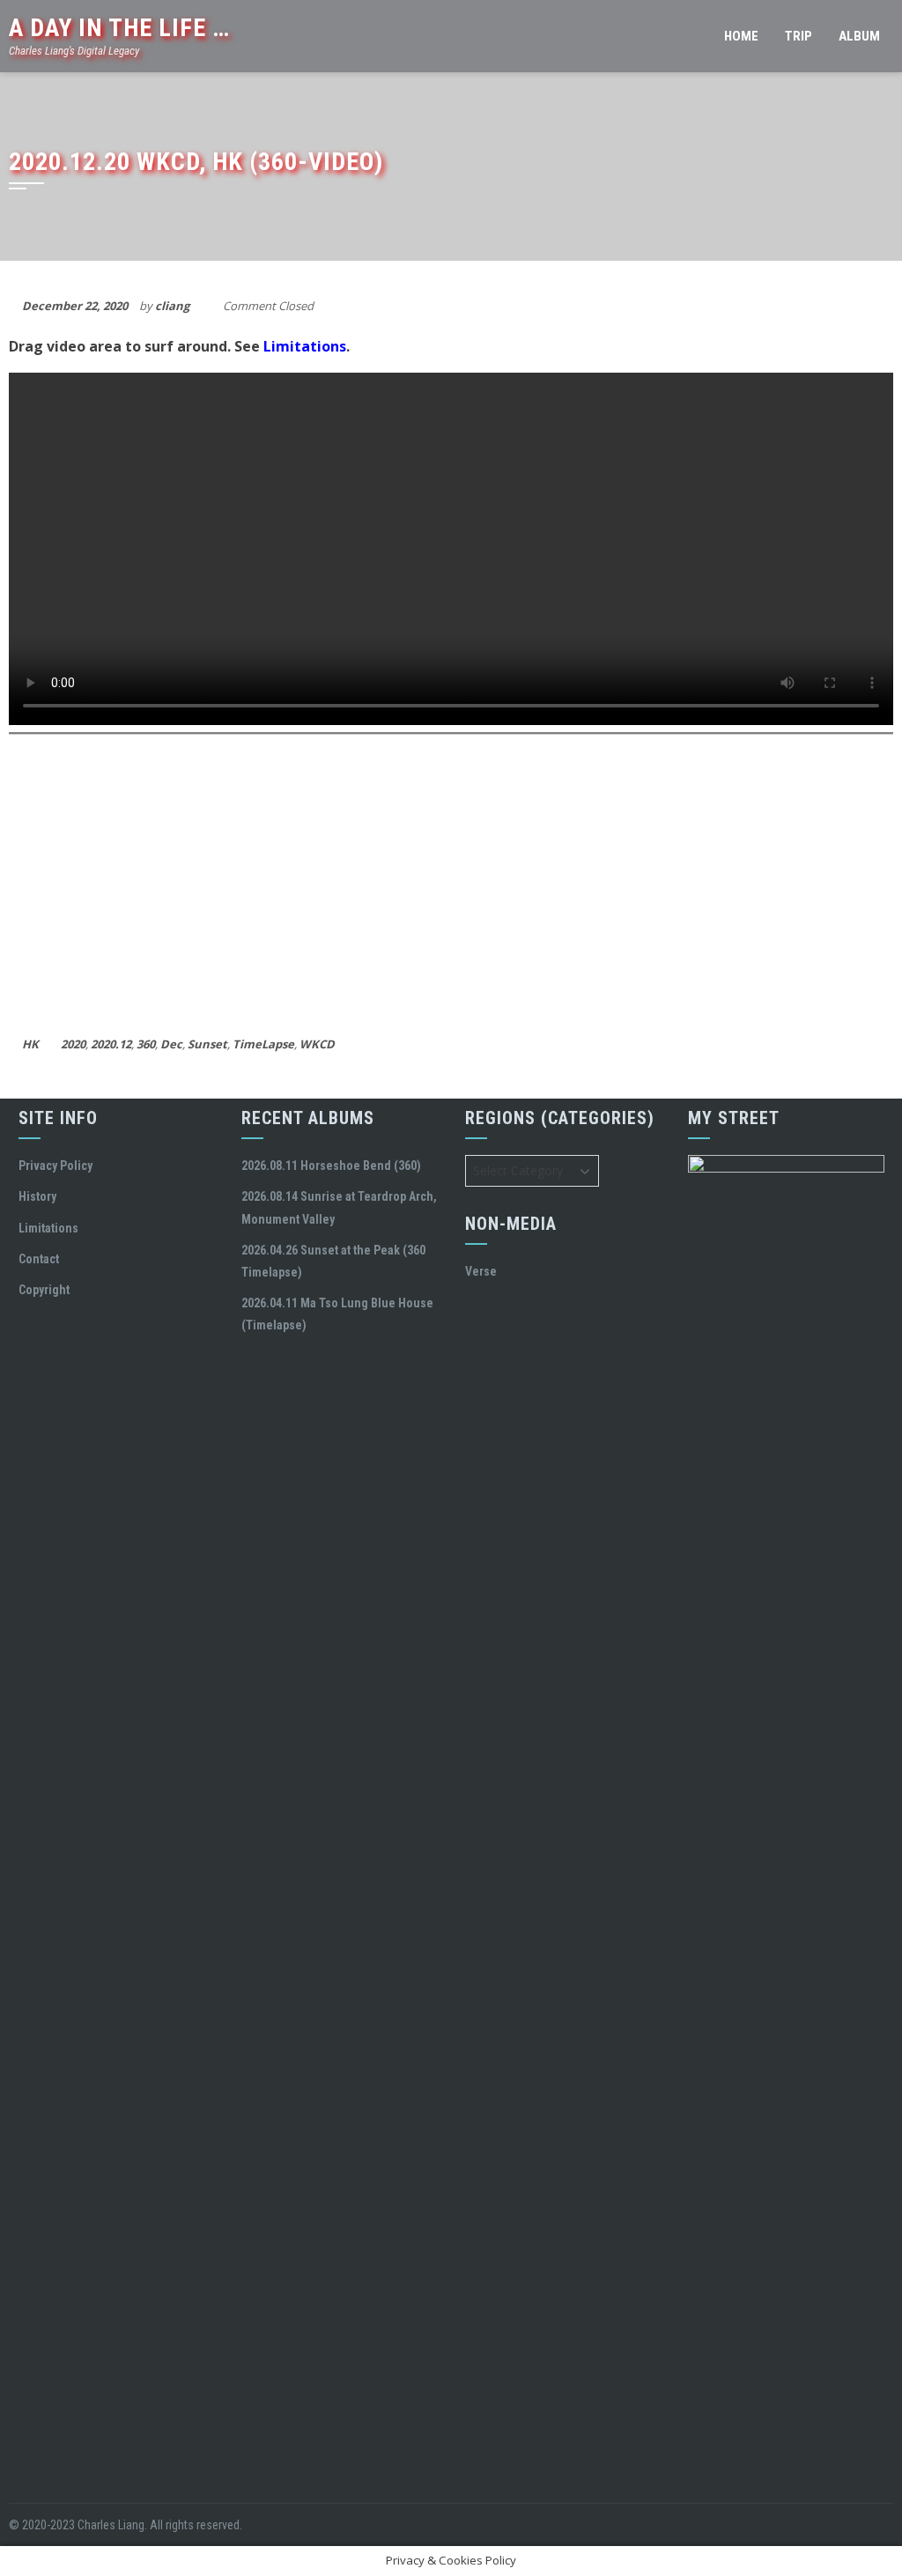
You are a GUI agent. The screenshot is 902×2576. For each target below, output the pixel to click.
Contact (39, 1259)
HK (30, 1044)
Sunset (207, 1044)
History (37, 1196)
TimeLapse (263, 1044)
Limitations (305, 346)
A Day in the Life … (119, 28)
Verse (481, 1271)
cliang (172, 306)
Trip (798, 36)
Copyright (44, 1290)
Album (859, 36)
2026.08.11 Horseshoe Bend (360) (331, 1166)
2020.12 (111, 1044)
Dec (171, 1044)
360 (146, 1044)
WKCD (317, 1044)
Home (741, 36)
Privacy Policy (55, 1166)
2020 (73, 1044)
